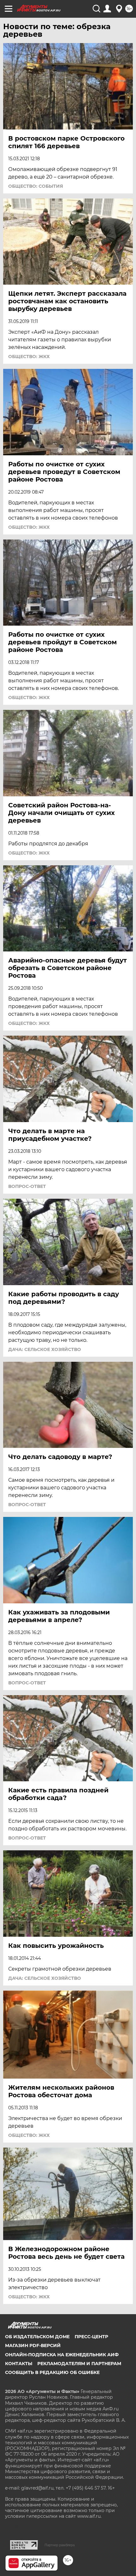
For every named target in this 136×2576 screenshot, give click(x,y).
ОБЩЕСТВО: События (36, 186)
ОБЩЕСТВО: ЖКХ (29, 357)
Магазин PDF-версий (33, 2346)
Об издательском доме (37, 2337)
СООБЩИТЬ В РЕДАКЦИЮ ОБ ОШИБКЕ (52, 2372)
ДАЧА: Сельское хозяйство (45, 1349)
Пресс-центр (91, 2337)
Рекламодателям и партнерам (79, 2364)
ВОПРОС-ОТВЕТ (27, 1186)
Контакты (19, 2364)
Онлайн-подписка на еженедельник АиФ (62, 2355)
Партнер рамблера (60, 2545)
